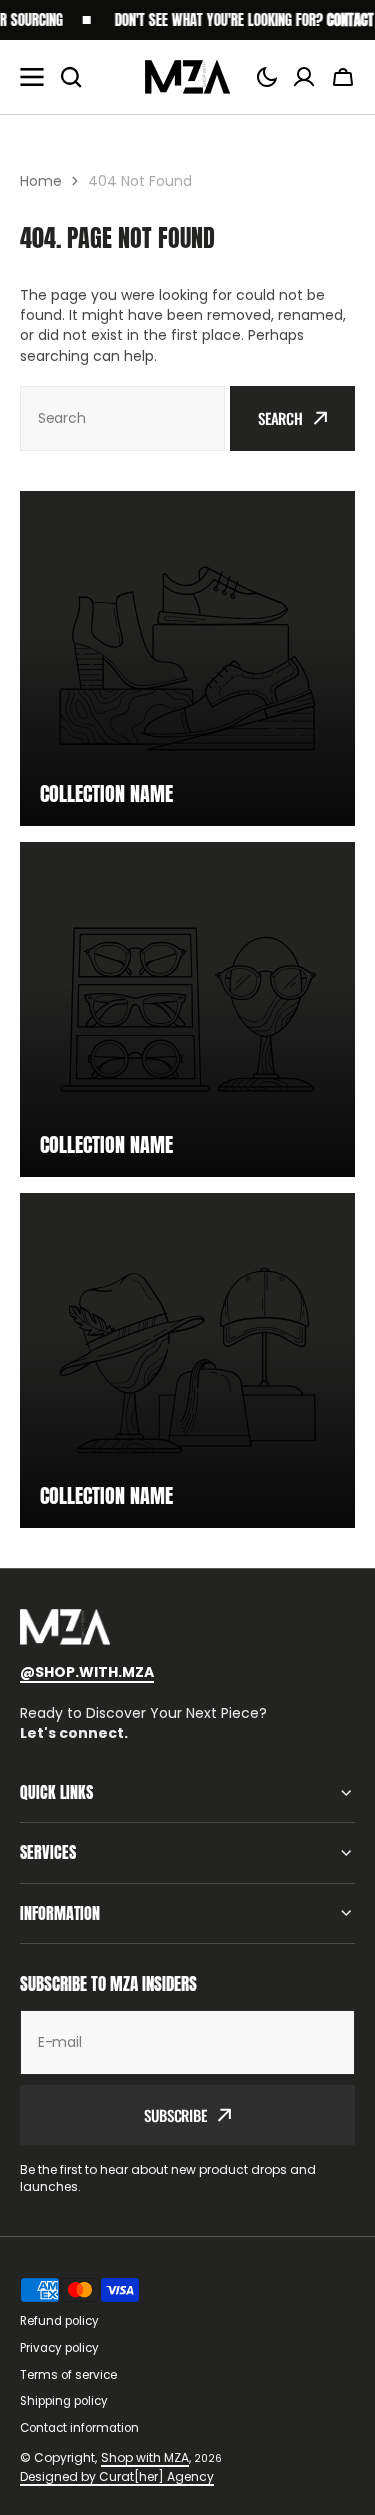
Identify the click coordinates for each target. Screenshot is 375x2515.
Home (41, 181)
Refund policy (59, 2321)
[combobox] (122, 418)
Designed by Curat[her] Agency (117, 2476)
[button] (267, 77)
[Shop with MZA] (187, 77)
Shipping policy (64, 2401)
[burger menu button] (32, 77)
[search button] (71, 77)
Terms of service (68, 2375)
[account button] (304, 77)
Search (280, 418)
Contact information (79, 2428)
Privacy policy (59, 2348)
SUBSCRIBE (175, 2115)
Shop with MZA (145, 2457)
